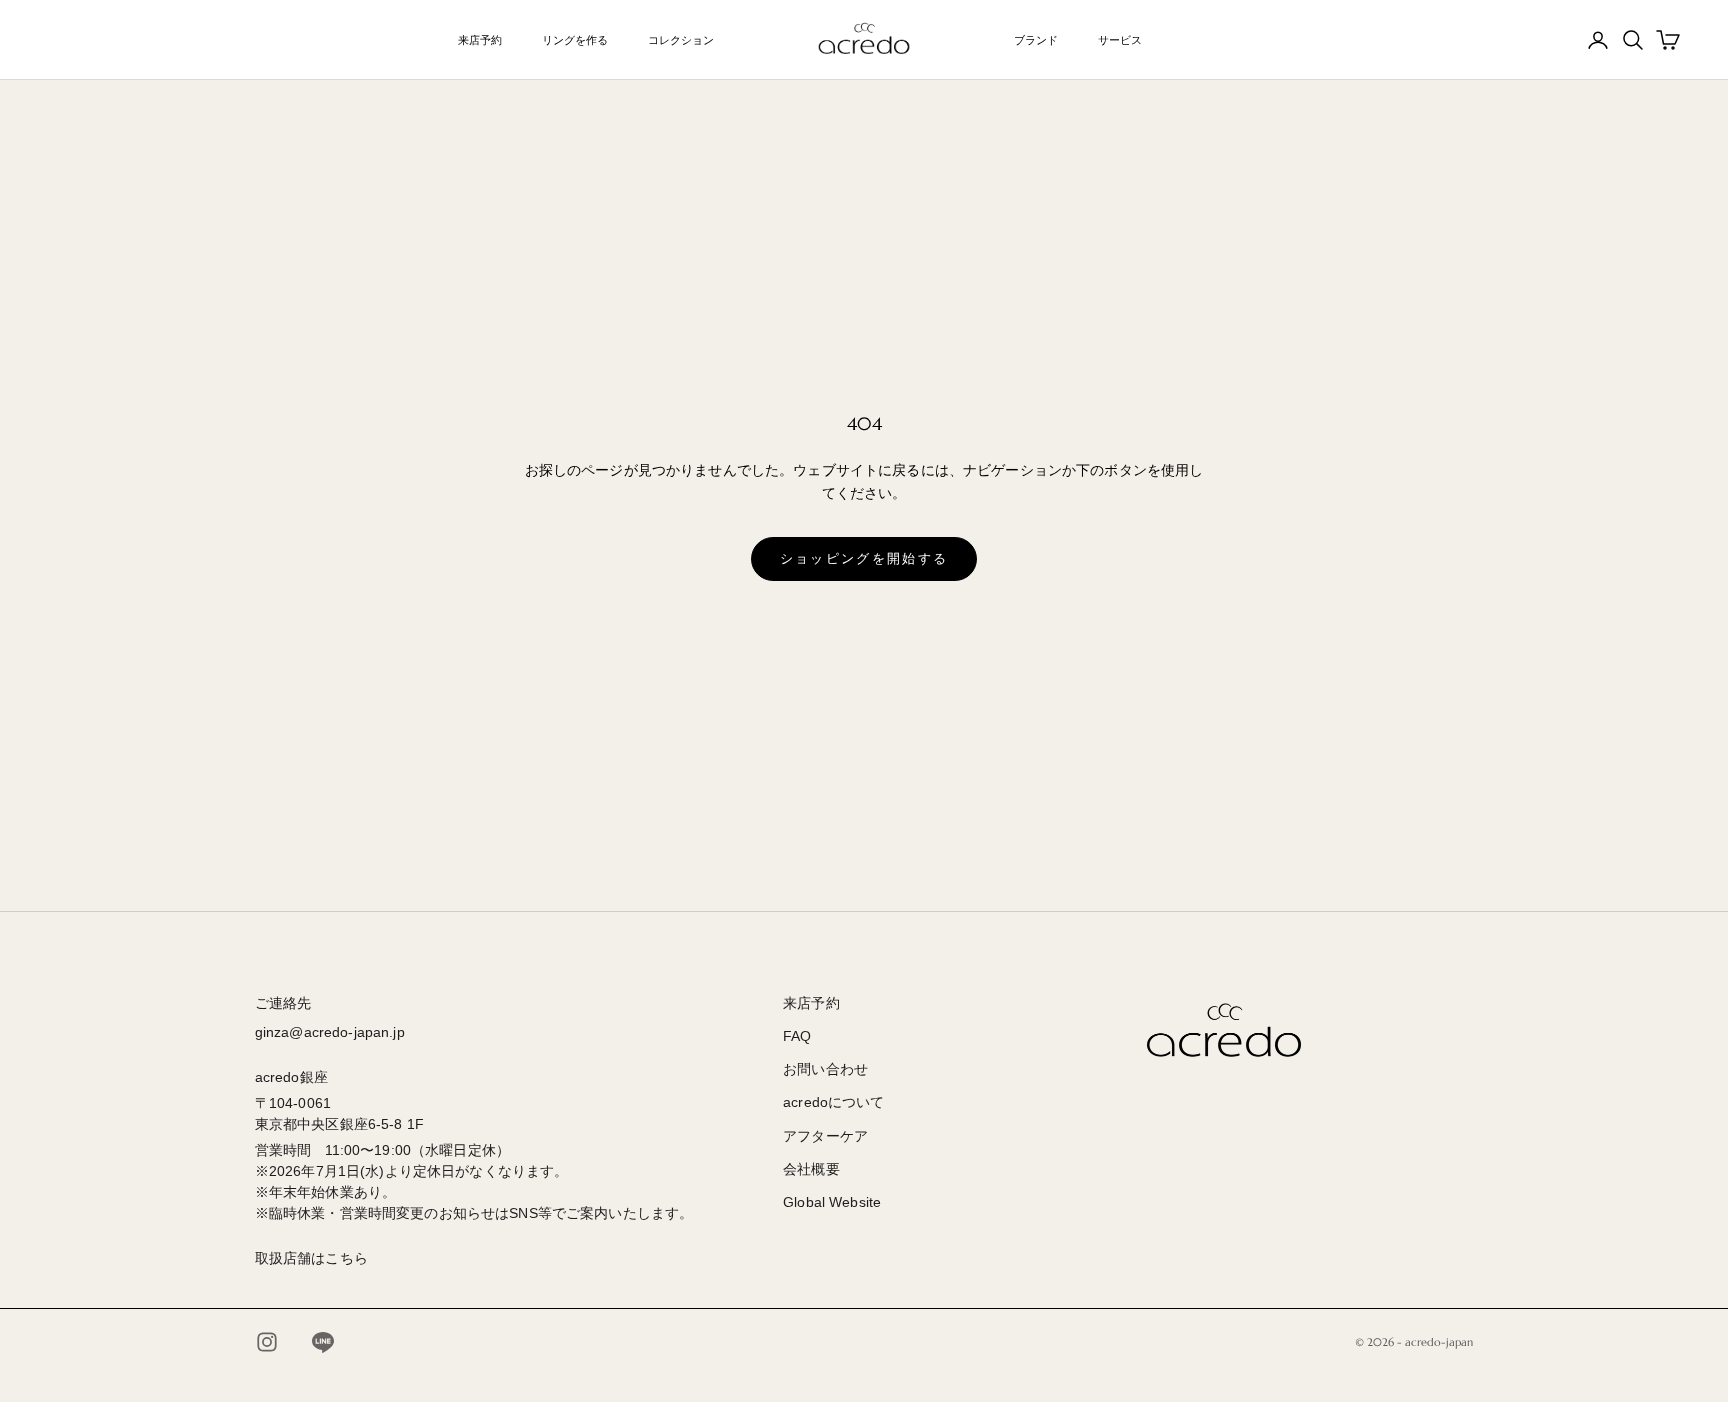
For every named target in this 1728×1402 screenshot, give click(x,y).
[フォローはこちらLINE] (323, 1342)
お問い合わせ (825, 1069)
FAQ (797, 1036)
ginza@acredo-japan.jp (330, 1032)
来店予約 (480, 40)
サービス (1120, 40)
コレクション (681, 40)
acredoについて (833, 1102)
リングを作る (575, 40)
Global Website (832, 1202)
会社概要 (811, 1169)
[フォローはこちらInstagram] (267, 1342)
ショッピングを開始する (864, 558)
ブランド (1036, 40)
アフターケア (825, 1136)
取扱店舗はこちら (311, 1258)
